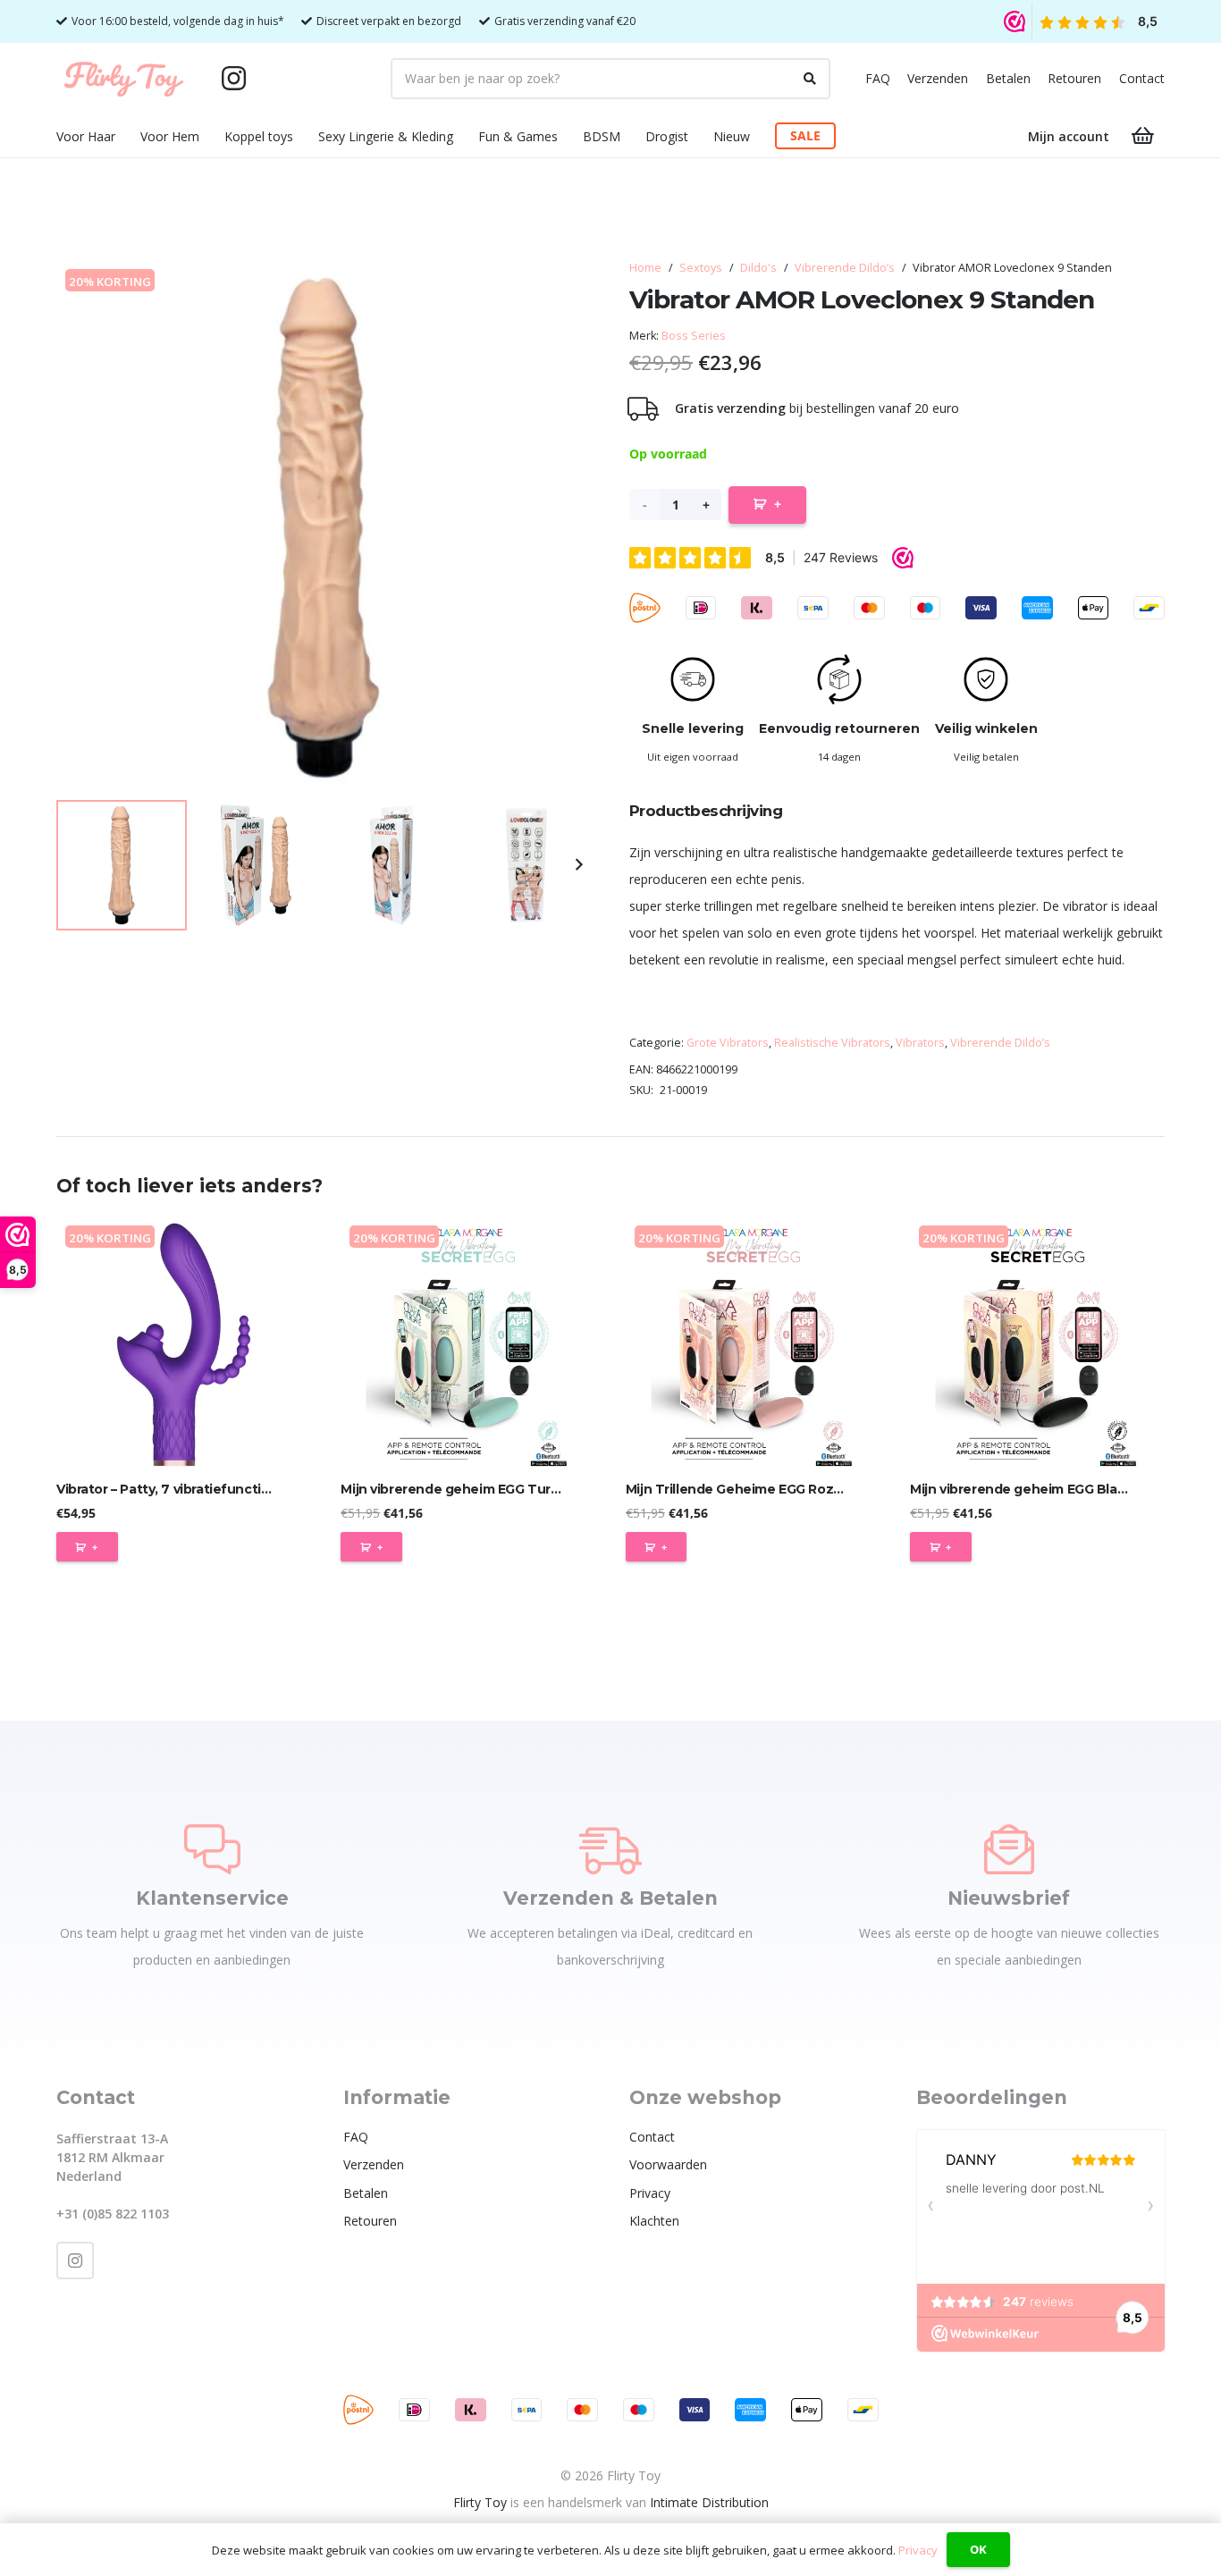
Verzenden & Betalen (610, 1898)
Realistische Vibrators (832, 1043)
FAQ (878, 78)
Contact (1142, 78)
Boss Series (694, 336)
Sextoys (701, 268)
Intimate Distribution (709, 2502)
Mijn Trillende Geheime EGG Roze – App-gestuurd (786, 1489)
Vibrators (920, 1043)
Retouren (1074, 78)
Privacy (650, 2193)
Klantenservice (212, 1898)
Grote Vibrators (728, 1043)
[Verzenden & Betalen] (610, 1849)
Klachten (654, 2221)
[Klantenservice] (212, 1849)
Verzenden (938, 78)
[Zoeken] (810, 79)
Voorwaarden (668, 2164)
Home (645, 268)
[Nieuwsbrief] (1009, 1849)
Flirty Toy (480, 2502)
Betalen (1008, 78)
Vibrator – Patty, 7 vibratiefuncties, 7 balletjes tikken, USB (242, 1489)
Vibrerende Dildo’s (845, 268)
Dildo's (758, 268)
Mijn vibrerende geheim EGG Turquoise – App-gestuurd (520, 1489)
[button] (126, 136)
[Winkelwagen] (1143, 136)
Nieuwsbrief (1009, 1898)
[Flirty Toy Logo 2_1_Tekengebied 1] (124, 79)
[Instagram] (233, 79)
